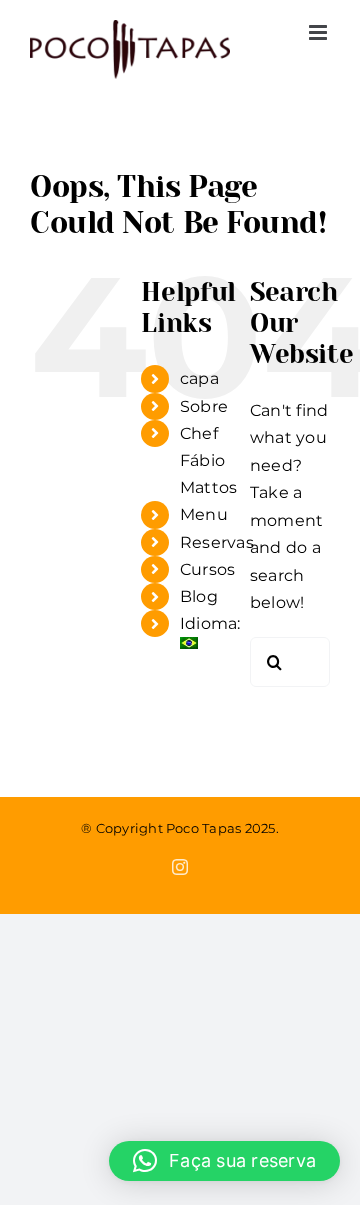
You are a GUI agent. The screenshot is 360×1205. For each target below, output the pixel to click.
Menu (204, 514)
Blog (199, 596)
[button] (224, 1161)
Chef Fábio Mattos (208, 460)
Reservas (217, 542)
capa (199, 378)
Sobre (204, 406)
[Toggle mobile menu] (319, 32)
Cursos (207, 569)
